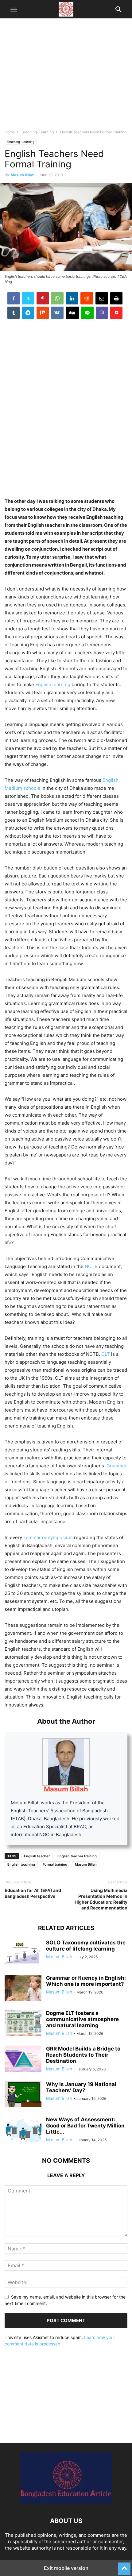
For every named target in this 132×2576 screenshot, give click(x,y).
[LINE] (87, 313)
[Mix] (43, 313)
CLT (106, 1354)
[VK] (57, 313)
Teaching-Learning (37, 132)
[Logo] (66, 2502)
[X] (28, 298)
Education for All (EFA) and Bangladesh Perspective (33, 1893)
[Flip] (116, 313)
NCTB (91, 1266)
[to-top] (124, 2566)
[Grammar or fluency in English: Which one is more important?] (23, 1989)
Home (10, 132)
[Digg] (72, 313)
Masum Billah (23, 175)
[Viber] (102, 313)
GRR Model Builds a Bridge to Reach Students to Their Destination (83, 2055)
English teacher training (77, 1856)
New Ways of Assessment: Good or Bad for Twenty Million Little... (85, 2126)
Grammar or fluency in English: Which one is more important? (86, 1981)
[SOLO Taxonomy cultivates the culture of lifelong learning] (23, 1953)
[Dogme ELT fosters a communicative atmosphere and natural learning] (23, 2024)
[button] (14, 9)
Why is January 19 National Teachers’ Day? (81, 2087)
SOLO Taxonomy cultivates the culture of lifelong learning (86, 1946)
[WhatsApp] (57, 298)
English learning (53, 684)
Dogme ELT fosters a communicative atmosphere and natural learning (82, 2019)
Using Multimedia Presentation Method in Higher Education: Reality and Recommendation (101, 1899)
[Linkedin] (72, 298)
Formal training (55, 1864)
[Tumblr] (14, 313)
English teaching (21, 1864)
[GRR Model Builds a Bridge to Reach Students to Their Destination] (23, 2059)
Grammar (116, 1466)
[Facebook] (14, 298)
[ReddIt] (87, 298)
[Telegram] (28, 313)
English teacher (37, 1856)
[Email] (102, 298)
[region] (66, 77)
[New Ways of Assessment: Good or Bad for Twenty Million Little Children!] (23, 2130)
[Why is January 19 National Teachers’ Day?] (23, 2095)
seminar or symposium (49, 1537)
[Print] (116, 298)
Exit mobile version (66, 2568)
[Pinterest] (43, 298)
